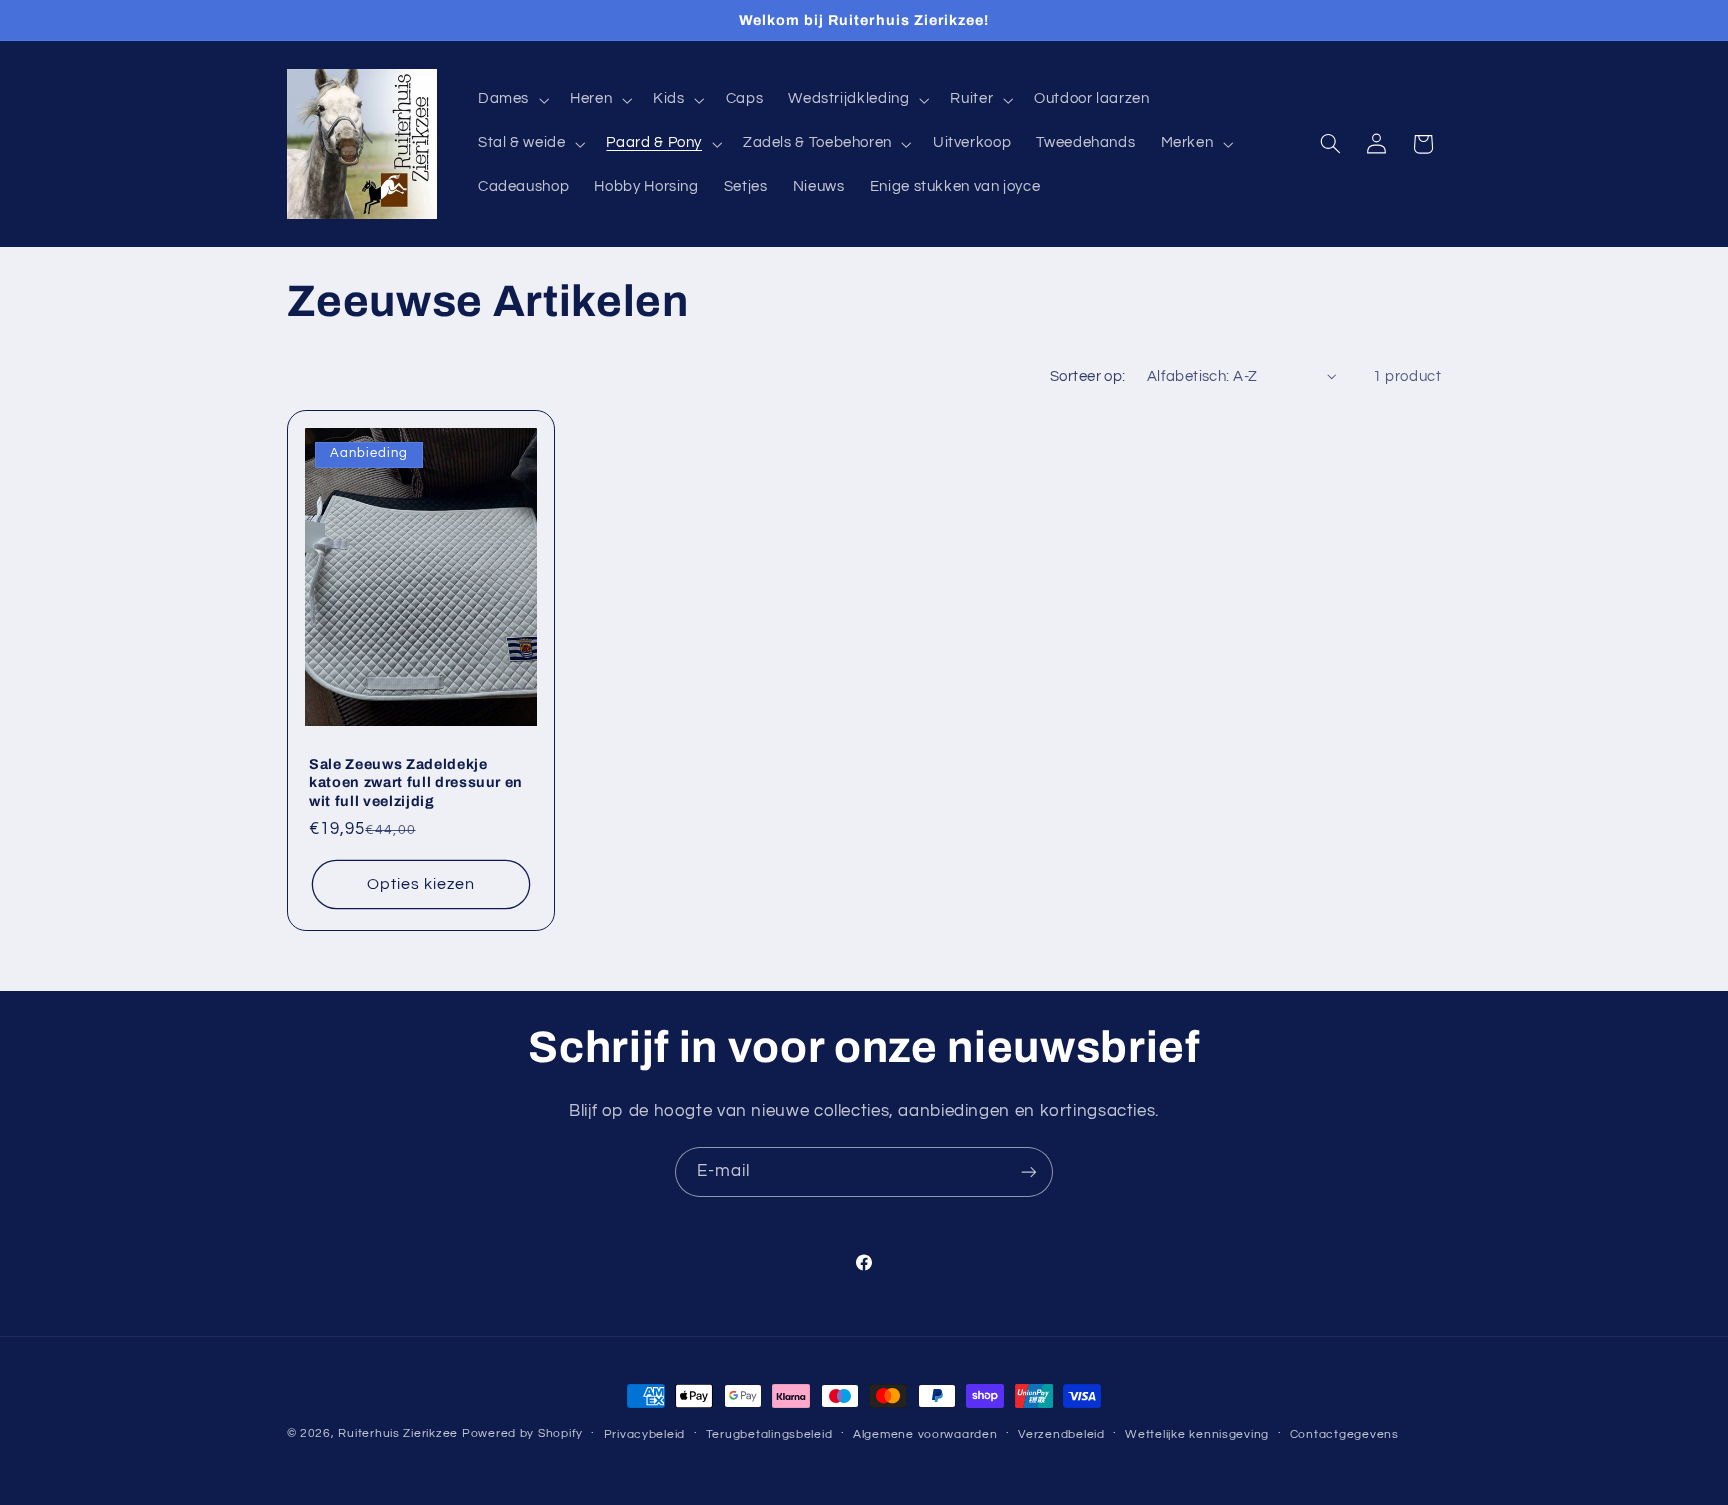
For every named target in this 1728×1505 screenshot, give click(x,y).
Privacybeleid (645, 1434)
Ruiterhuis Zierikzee (398, 1433)
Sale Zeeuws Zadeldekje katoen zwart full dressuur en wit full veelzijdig (416, 782)
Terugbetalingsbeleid (769, 1434)
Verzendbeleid (1061, 1434)
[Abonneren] (1029, 1171)
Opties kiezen (420, 884)
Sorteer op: (1088, 376)
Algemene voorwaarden (925, 1434)
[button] (511, 100)
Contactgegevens (1344, 1434)
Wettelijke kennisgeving (1197, 1434)
